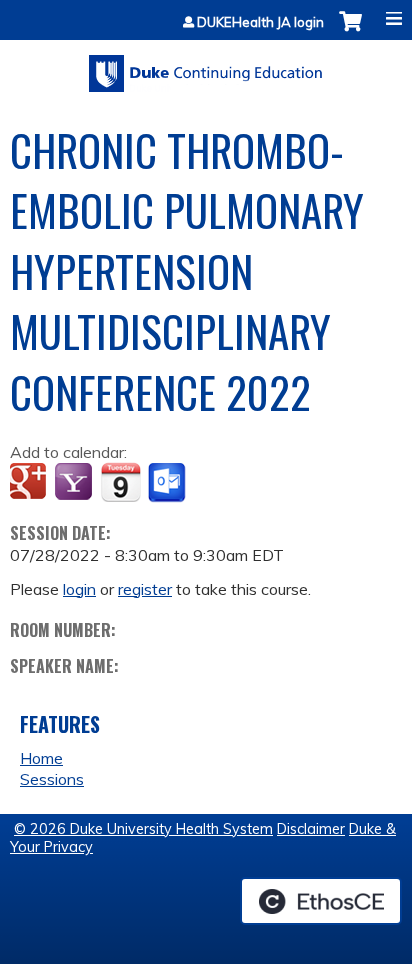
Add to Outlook (168, 483)
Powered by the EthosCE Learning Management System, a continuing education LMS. (321, 901)
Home (41, 758)
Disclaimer (311, 829)
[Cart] (350, 31)
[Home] (206, 66)
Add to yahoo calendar (75, 483)
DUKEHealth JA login (260, 22)
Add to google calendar (30, 483)
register (145, 589)
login (79, 589)
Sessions (52, 779)
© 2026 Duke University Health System (143, 829)
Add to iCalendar (120, 482)
